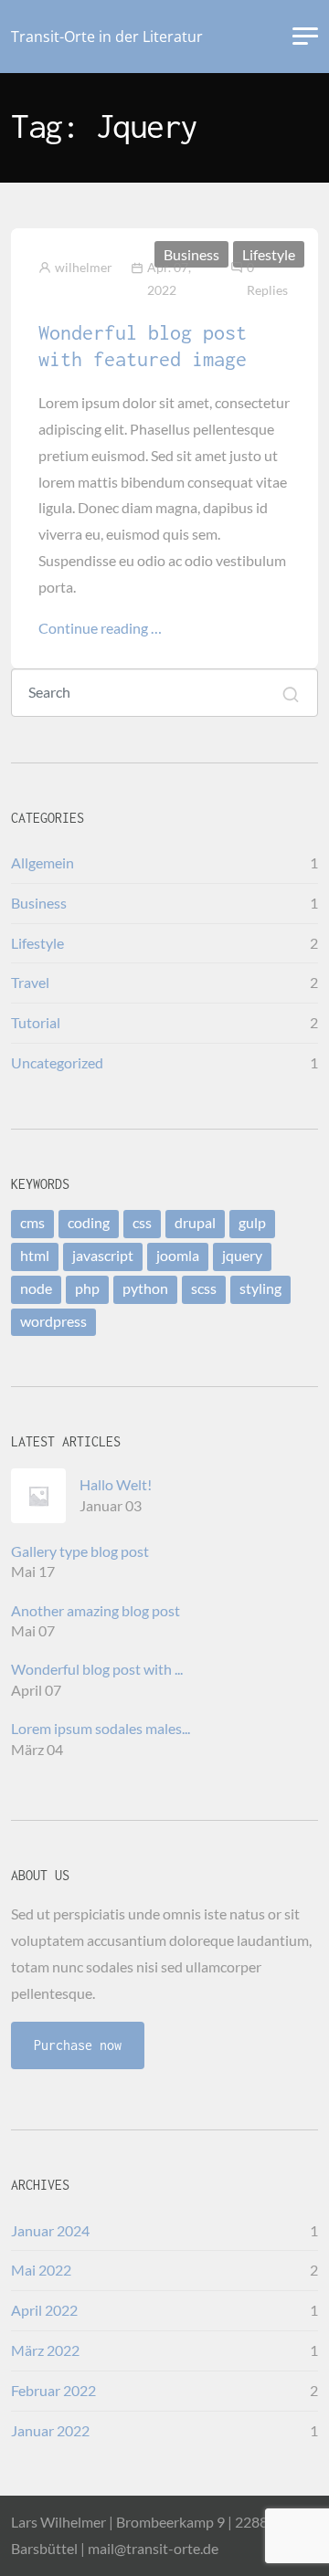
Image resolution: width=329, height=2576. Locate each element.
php (87, 1288)
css (142, 1222)
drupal (195, 1222)
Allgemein (42, 862)
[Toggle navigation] (305, 37)
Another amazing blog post (96, 1610)
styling (260, 1288)
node (36, 1288)
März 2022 (45, 2350)
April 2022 (44, 2310)
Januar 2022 (50, 2430)
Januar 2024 (50, 2230)
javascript (103, 1255)
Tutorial (36, 1022)
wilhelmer (84, 267)
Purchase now (78, 2045)
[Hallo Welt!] (45, 1496)
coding (89, 1222)
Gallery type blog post (80, 1551)
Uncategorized (57, 1062)
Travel (30, 982)
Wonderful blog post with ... (97, 1669)
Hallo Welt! (116, 1484)
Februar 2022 (53, 2390)
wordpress (53, 1321)
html (35, 1255)
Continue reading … (100, 628)
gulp (252, 1222)
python (145, 1288)
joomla (178, 1255)
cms (32, 1222)
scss (204, 1288)
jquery (242, 1255)
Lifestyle (269, 254)
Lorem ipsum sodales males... (101, 1728)
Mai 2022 (41, 2270)
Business (191, 254)
